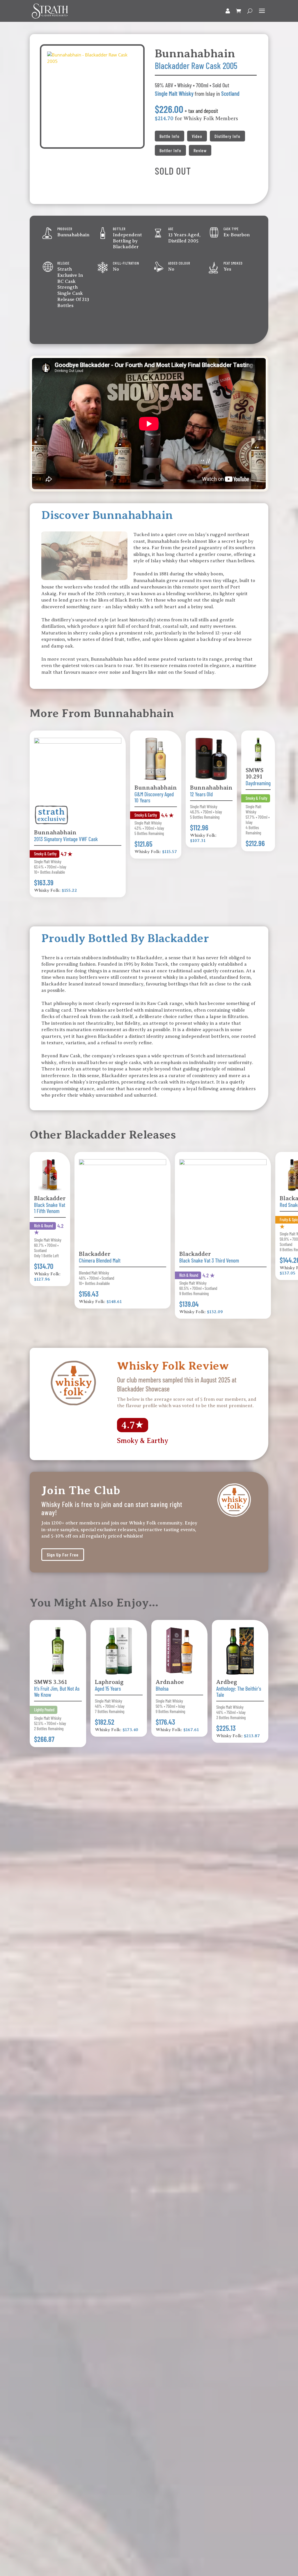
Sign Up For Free (63, 1555)
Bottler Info (170, 150)
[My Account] (228, 11)
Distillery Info (227, 136)
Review (200, 150)
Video (197, 136)
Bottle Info (170, 136)
